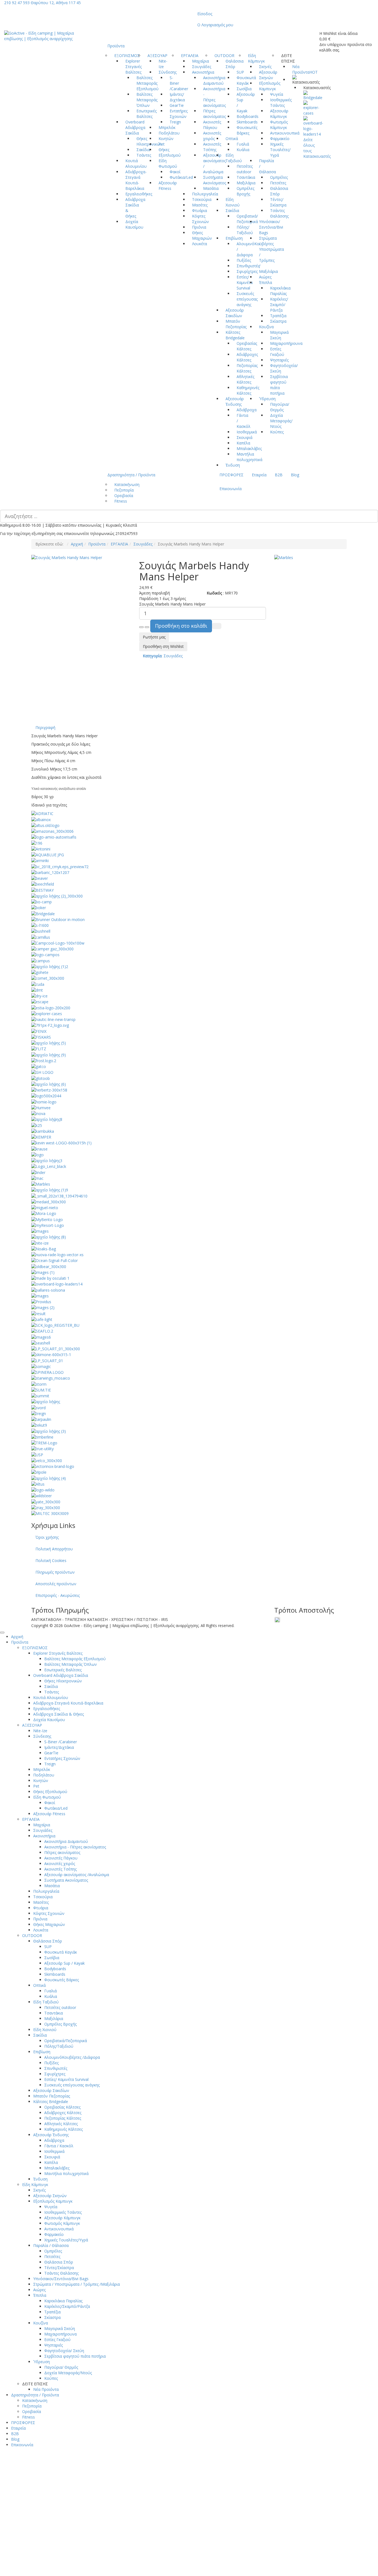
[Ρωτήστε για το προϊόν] (217, 626)
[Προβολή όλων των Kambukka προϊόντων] (43, 1131)
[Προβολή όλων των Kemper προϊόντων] (41, 1137)
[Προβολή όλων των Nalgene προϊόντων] (40, 1231)
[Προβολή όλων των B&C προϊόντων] (60, 866)
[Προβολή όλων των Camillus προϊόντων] (41, 937)
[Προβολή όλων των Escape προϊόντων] (40, 1001)
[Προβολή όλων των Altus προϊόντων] (45, 825)
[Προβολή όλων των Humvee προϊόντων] (41, 1107)
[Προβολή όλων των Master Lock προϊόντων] (50, 1190)
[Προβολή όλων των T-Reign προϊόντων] (39, 1413)
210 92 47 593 (17, 3)
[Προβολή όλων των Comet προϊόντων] (48, 978)
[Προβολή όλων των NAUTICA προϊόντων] (49, 1237)
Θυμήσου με (127, 2541)
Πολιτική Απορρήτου (54, 1549)
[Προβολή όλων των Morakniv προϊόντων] (44, 1213)
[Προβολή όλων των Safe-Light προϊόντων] (42, 1319)
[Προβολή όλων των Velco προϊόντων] (47, 1460)
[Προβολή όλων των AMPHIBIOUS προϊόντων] (37, 843)
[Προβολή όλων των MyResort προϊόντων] (48, 1225)
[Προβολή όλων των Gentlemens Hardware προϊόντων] (42, 1072)
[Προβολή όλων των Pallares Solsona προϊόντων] (48, 1290)
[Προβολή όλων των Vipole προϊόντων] (39, 1472)
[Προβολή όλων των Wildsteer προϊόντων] (42, 1495)
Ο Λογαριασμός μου (215, 25)
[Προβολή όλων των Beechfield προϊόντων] (43, 884)
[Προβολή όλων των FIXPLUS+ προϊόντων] (49, 1043)
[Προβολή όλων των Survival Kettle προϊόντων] (46, 1401)
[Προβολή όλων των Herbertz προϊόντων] (49, 1090)
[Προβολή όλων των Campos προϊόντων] (45, 954)
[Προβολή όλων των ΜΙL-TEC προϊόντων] (50, 1513)
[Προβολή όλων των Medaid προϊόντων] (49, 1202)
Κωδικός (118, 2499)
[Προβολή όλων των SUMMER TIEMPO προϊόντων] (41, 1390)
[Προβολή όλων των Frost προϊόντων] (44, 1060)
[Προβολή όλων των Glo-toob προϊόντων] (41, 1078)
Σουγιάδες (143, 544)
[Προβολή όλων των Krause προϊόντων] (39, 1148)
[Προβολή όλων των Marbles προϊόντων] (41, 1184)
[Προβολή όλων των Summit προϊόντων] (40, 1396)
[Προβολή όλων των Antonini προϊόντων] (41, 849)
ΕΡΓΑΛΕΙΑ (119, 544)
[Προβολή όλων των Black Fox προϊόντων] (57, 896)
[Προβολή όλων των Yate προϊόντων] (46, 1501)
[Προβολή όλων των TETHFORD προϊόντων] (49, 1431)
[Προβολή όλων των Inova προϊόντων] (38, 1113)
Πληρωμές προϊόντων (55, 1572)
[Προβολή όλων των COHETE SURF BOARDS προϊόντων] (40, 972)
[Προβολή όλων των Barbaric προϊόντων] (50, 872)
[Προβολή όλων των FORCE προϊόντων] (49, 1054)
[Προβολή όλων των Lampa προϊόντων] (47, 1160)
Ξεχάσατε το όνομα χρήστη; (241, 2558)
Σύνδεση (125, 2529)
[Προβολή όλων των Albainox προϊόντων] (41, 819)
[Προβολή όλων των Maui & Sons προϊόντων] (59, 1195)
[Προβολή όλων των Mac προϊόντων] (37, 1178)
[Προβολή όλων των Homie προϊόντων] (44, 1101)
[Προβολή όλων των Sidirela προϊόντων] (56, 1348)
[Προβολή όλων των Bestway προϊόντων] (42, 890)
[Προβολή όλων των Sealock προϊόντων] (41, 1337)
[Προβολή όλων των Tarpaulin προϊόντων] (41, 1419)
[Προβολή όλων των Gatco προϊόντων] (39, 1066)
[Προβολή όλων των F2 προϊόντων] (50, 1025)
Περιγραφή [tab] (45, 727)
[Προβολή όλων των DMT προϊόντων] (37, 990)
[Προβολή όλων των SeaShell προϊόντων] (41, 1343)
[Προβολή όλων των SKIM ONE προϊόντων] (51, 1354)
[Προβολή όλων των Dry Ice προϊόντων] (39, 996)
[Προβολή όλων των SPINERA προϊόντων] (47, 1372)
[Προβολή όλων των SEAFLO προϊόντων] (42, 1331)
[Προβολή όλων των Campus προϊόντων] (41, 960)
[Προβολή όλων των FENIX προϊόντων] (39, 1031)
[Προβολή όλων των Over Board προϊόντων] (313, 126)
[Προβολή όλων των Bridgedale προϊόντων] (313, 95)
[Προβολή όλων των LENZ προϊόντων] (49, 1166)
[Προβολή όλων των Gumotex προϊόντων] (49, 1084)
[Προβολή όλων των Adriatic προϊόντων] (42, 813)
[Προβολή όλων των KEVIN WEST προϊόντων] (61, 1143)
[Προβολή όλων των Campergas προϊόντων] (52, 949)
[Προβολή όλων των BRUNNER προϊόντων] (58, 919)
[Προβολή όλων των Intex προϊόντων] (47, 1119)
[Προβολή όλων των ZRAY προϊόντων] (46, 1507)
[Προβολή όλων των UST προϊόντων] (37, 1454)
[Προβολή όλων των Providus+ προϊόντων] (41, 1301)
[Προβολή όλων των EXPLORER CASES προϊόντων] (311, 108)
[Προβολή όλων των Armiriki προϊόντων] (40, 860)
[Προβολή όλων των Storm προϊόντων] (39, 1384)
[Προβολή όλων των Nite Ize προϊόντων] (40, 1242)
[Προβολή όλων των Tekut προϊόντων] (39, 1425)
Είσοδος (205, 14)
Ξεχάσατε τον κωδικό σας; (134, 2516)
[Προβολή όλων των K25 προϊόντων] (37, 1125)
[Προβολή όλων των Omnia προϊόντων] (43, 1272)
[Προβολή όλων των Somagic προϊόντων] (41, 1366)
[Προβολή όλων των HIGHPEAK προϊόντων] (46, 1096)
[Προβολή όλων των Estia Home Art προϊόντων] (51, 1007)
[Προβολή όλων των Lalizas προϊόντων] (37, 1154)
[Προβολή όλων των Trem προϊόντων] (44, 1443)
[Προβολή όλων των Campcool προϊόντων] (58, 943)
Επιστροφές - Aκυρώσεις (58, 1595)
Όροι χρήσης (47, 1537)
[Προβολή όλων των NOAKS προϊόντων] (44, 1249)
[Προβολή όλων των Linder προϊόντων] (38, 1172)
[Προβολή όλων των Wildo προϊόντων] (43, 1490)
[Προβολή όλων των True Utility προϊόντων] (42, 1448)
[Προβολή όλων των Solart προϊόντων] (47, 1360)
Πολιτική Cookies (51, 1560)
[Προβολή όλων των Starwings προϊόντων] (51, 1378)
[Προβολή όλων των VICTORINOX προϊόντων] (53, 1466)
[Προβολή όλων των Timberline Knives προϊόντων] (42, 1437)
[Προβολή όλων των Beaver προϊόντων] (40, 878)
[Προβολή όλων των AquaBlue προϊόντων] (48, 854)
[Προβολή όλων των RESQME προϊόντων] (43, 1307)
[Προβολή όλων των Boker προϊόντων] (39, 907)
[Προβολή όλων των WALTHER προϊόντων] (49, 1478)
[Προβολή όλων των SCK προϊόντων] (55, 1325)
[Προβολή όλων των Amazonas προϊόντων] (52, 831)
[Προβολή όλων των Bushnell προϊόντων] (41, 931)
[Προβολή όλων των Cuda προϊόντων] (38, 984)
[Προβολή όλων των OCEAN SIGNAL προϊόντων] (55, 1260)
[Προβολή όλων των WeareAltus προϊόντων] (38, 1484)
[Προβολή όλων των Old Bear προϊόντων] (49, 1266)
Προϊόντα (97, 544)
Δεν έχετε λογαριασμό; (191, 2558)
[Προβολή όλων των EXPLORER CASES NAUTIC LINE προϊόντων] (53, 1019)
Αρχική (77, 544)
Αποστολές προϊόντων (56, 1584)
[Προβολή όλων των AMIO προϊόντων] (54, 837)
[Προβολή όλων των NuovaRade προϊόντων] (57, 1254)
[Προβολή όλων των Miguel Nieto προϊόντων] (45, 1207)
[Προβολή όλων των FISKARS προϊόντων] (41, 1037)
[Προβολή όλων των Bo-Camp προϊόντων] (42, 902)
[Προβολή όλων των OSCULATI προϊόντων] (50, 1278)
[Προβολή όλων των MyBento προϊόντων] (47, 1219)
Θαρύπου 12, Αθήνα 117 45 (56, 3)
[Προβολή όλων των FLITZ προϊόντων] (39, 1048)
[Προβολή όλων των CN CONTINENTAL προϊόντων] (50, 966)
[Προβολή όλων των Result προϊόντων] (38, 1313)
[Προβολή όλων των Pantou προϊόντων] (40, 1296)
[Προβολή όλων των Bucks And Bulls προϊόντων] (40, 925)
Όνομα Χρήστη (124, 2479)
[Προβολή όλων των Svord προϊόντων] (38, 1407)
